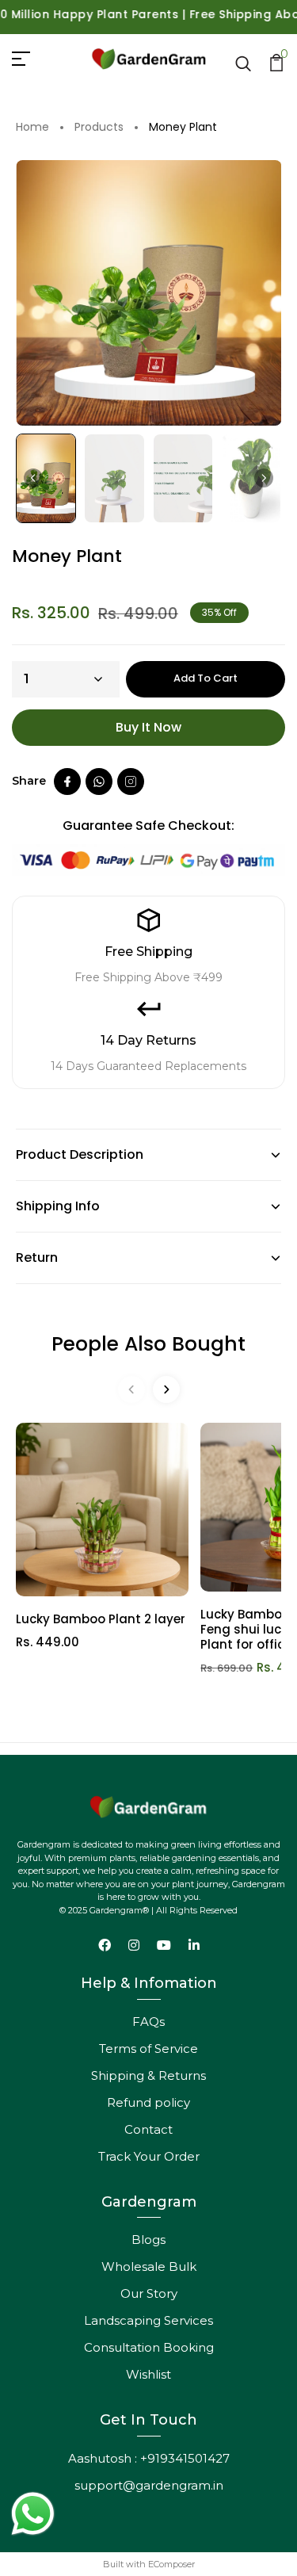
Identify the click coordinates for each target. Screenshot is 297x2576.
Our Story (149, 2293)
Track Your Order (149, 2156)
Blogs (148, 2240)
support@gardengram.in (149, 2485)
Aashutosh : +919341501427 (149, 2458)
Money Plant (183, 128)
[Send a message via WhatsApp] (33, 2514)
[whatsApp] (99, 782)
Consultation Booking (149, 2347)
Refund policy (148, 2102)
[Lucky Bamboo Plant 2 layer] (102, 1509)
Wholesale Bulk (149, 2266)
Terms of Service (148, 2049)
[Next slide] (264, 478)
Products (99, 128)
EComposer (171, 2564)
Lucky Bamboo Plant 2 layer (101, 1619)
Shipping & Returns (148, 2075)
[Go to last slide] (33, 478)
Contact (148, 2129)
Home (32, 128)
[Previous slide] (131, 1389)
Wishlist (148, 2374)
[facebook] (67, 782)
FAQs (148, 2022)
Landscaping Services (148, 2320)
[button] (46, 478)
